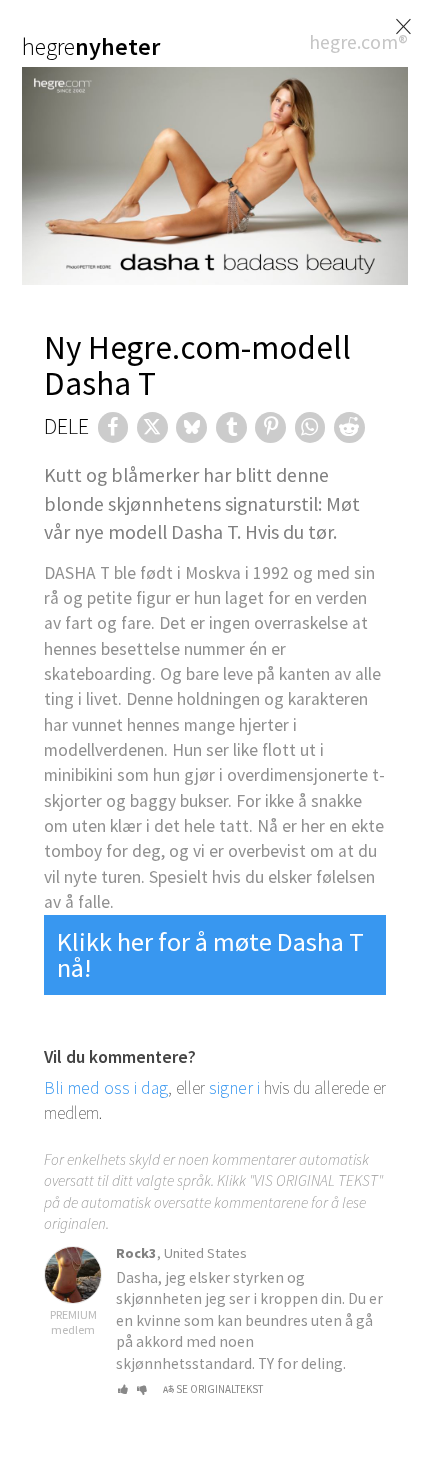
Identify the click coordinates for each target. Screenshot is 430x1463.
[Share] (113, 427)
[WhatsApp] (310, 427)
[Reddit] (349, 427)
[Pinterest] (270, 427)
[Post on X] (152, 427)
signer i (234, 1088)
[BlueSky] (191, 427)
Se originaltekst (219, 1389)
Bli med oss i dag (106, 1088)
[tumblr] (231, 427)
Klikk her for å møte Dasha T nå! (210, 954)
